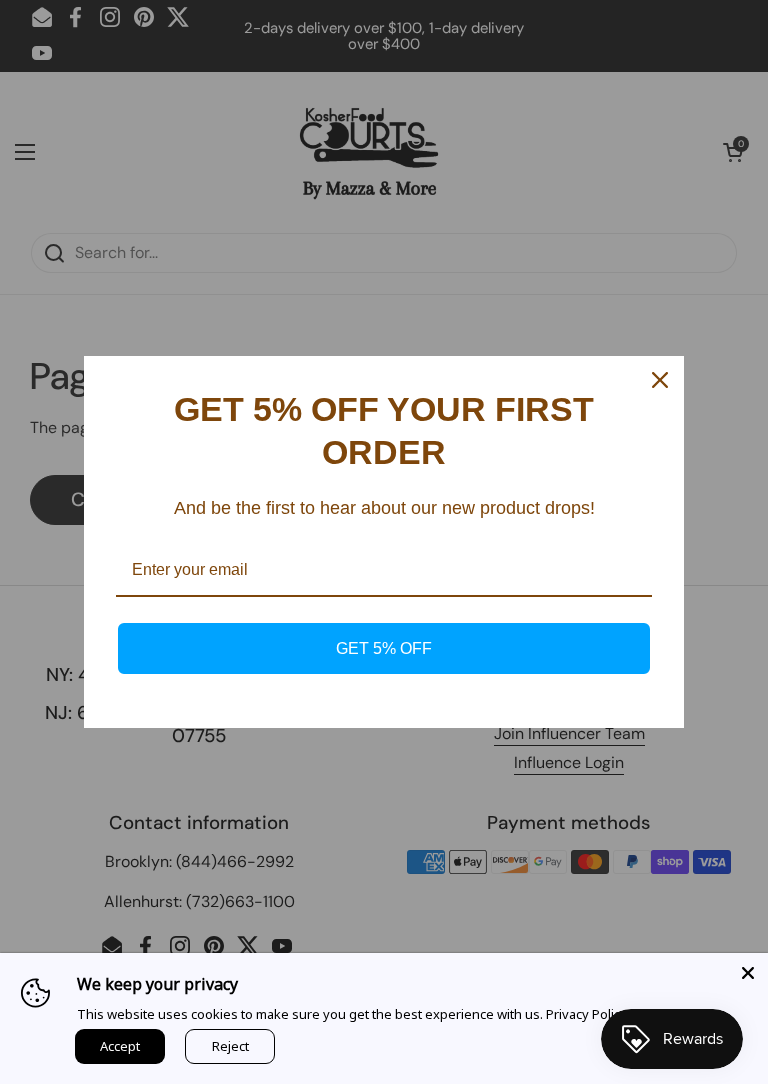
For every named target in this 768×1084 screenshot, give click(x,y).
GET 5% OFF (384, 648)
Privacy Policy (586, 1014)
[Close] (748, 973)
